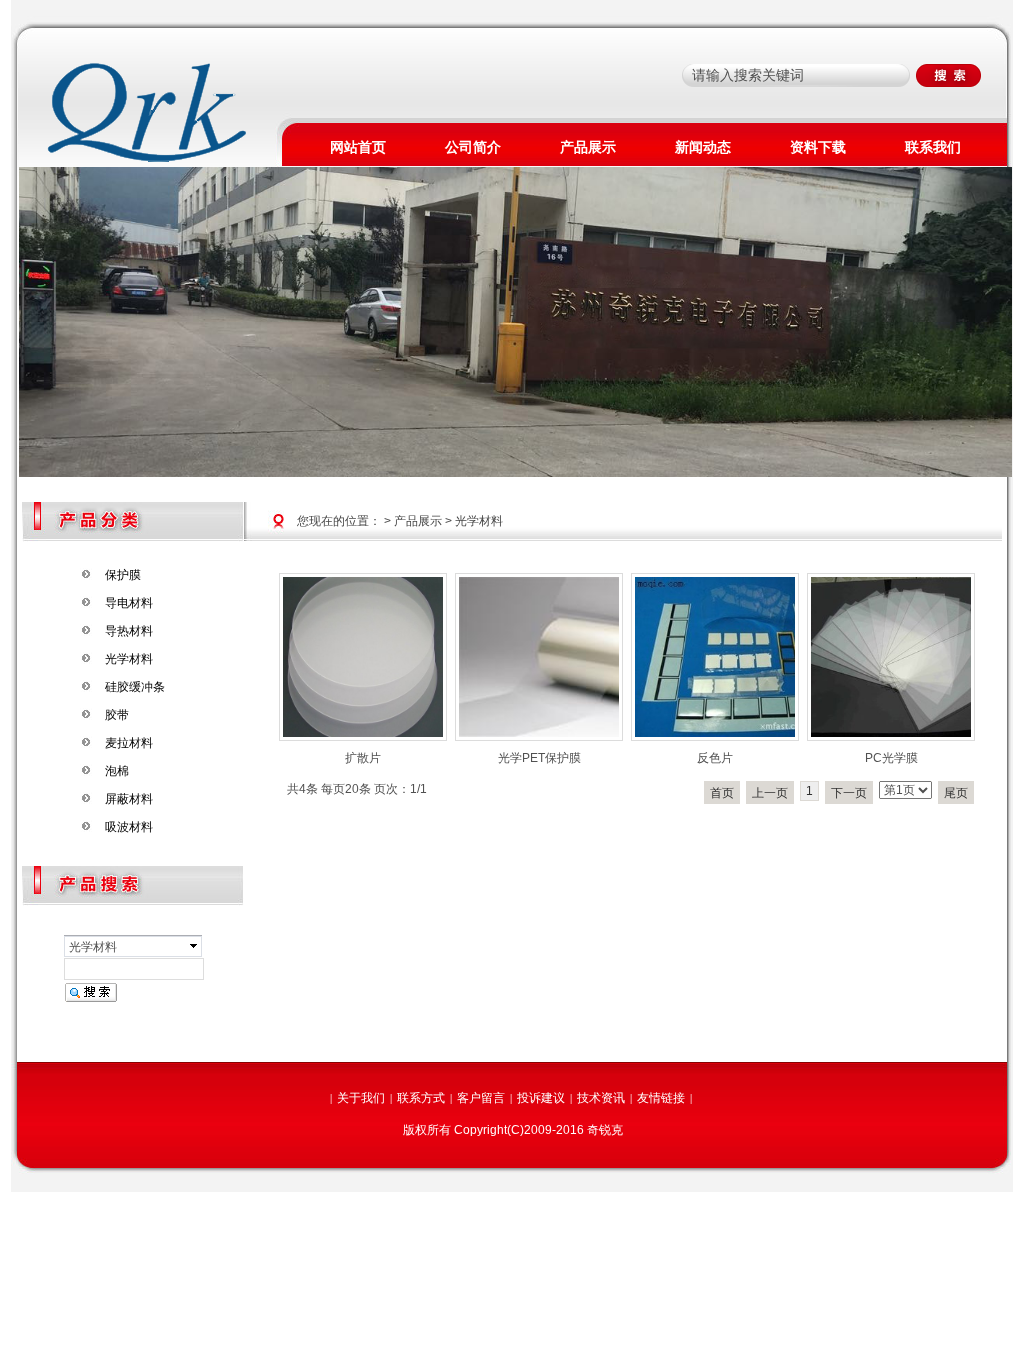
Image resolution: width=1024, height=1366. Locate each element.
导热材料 (129, 631)
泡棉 (117, 771)
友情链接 (661, 1098)
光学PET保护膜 (539, 758)
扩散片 (363, 758)
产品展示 (588, 147)
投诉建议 (541, 1098)
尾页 (956, 793)
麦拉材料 (129, 743)
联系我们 (933, 147)
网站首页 (358, 147)
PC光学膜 (891, 758)
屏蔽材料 (129, 799)
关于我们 (361, 1098)
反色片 (715, 758)
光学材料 (129, 659)
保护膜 (123, 575)
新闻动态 (703, 147)
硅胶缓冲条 (135, 687)
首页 (722, 793)
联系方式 (421, 1098)
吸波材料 (129, 827)
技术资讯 (601, 1098)
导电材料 (129, 603)
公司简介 (473, 147)
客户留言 (481, 1098)
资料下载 (818, 147)
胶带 (117, 715)
